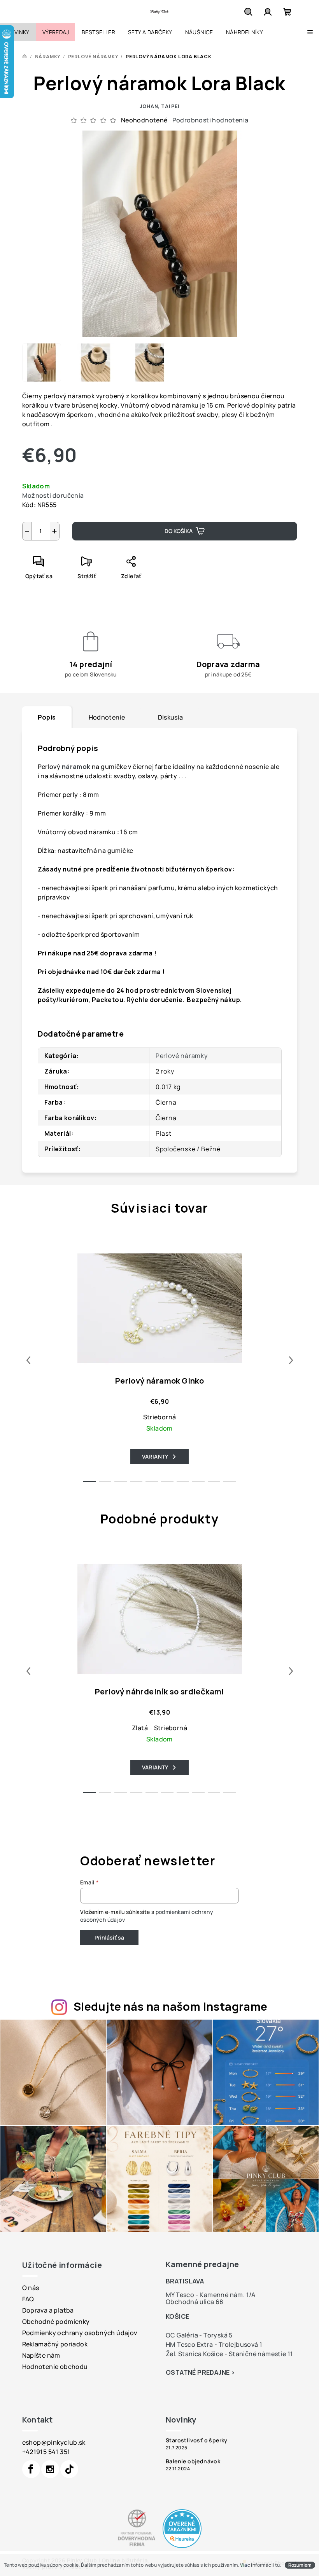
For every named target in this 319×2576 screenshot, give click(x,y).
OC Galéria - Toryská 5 (199, 2335)
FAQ (28, 2299)
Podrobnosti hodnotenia (210, 120)
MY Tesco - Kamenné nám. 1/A (211, 2295)
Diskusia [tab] (171, 717)
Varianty (155, 1456)
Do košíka (179, 531)
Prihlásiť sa (109, 1937)
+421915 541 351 (46, 2452)
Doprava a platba (48, 2310)
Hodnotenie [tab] (107, 717)
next (291, 1360)
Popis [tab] (47, 717)
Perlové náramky (182, 1056)
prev (28, 1360)
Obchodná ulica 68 (195, 2302)
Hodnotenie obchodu (55, 2367)
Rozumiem (300, 2565)
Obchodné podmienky (56, 2322)
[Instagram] (50, 2469)
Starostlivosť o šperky (197, 2440)
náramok (77, 767)
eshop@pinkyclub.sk (54, 2442)
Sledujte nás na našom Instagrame (171, 2006)
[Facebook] (31, 2469)
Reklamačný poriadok (55, 2344)
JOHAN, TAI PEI (159, 106)
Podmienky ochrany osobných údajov (80, 2333)
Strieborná (160, 1417)
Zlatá (140, 1728)
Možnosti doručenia (53, 495)
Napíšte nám (41, 2355)
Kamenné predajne (202, 2264)
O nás (31, 2288)
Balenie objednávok (193, 2461)
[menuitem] (18, 32)
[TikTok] (69, 2469)
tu (278, 2565)
